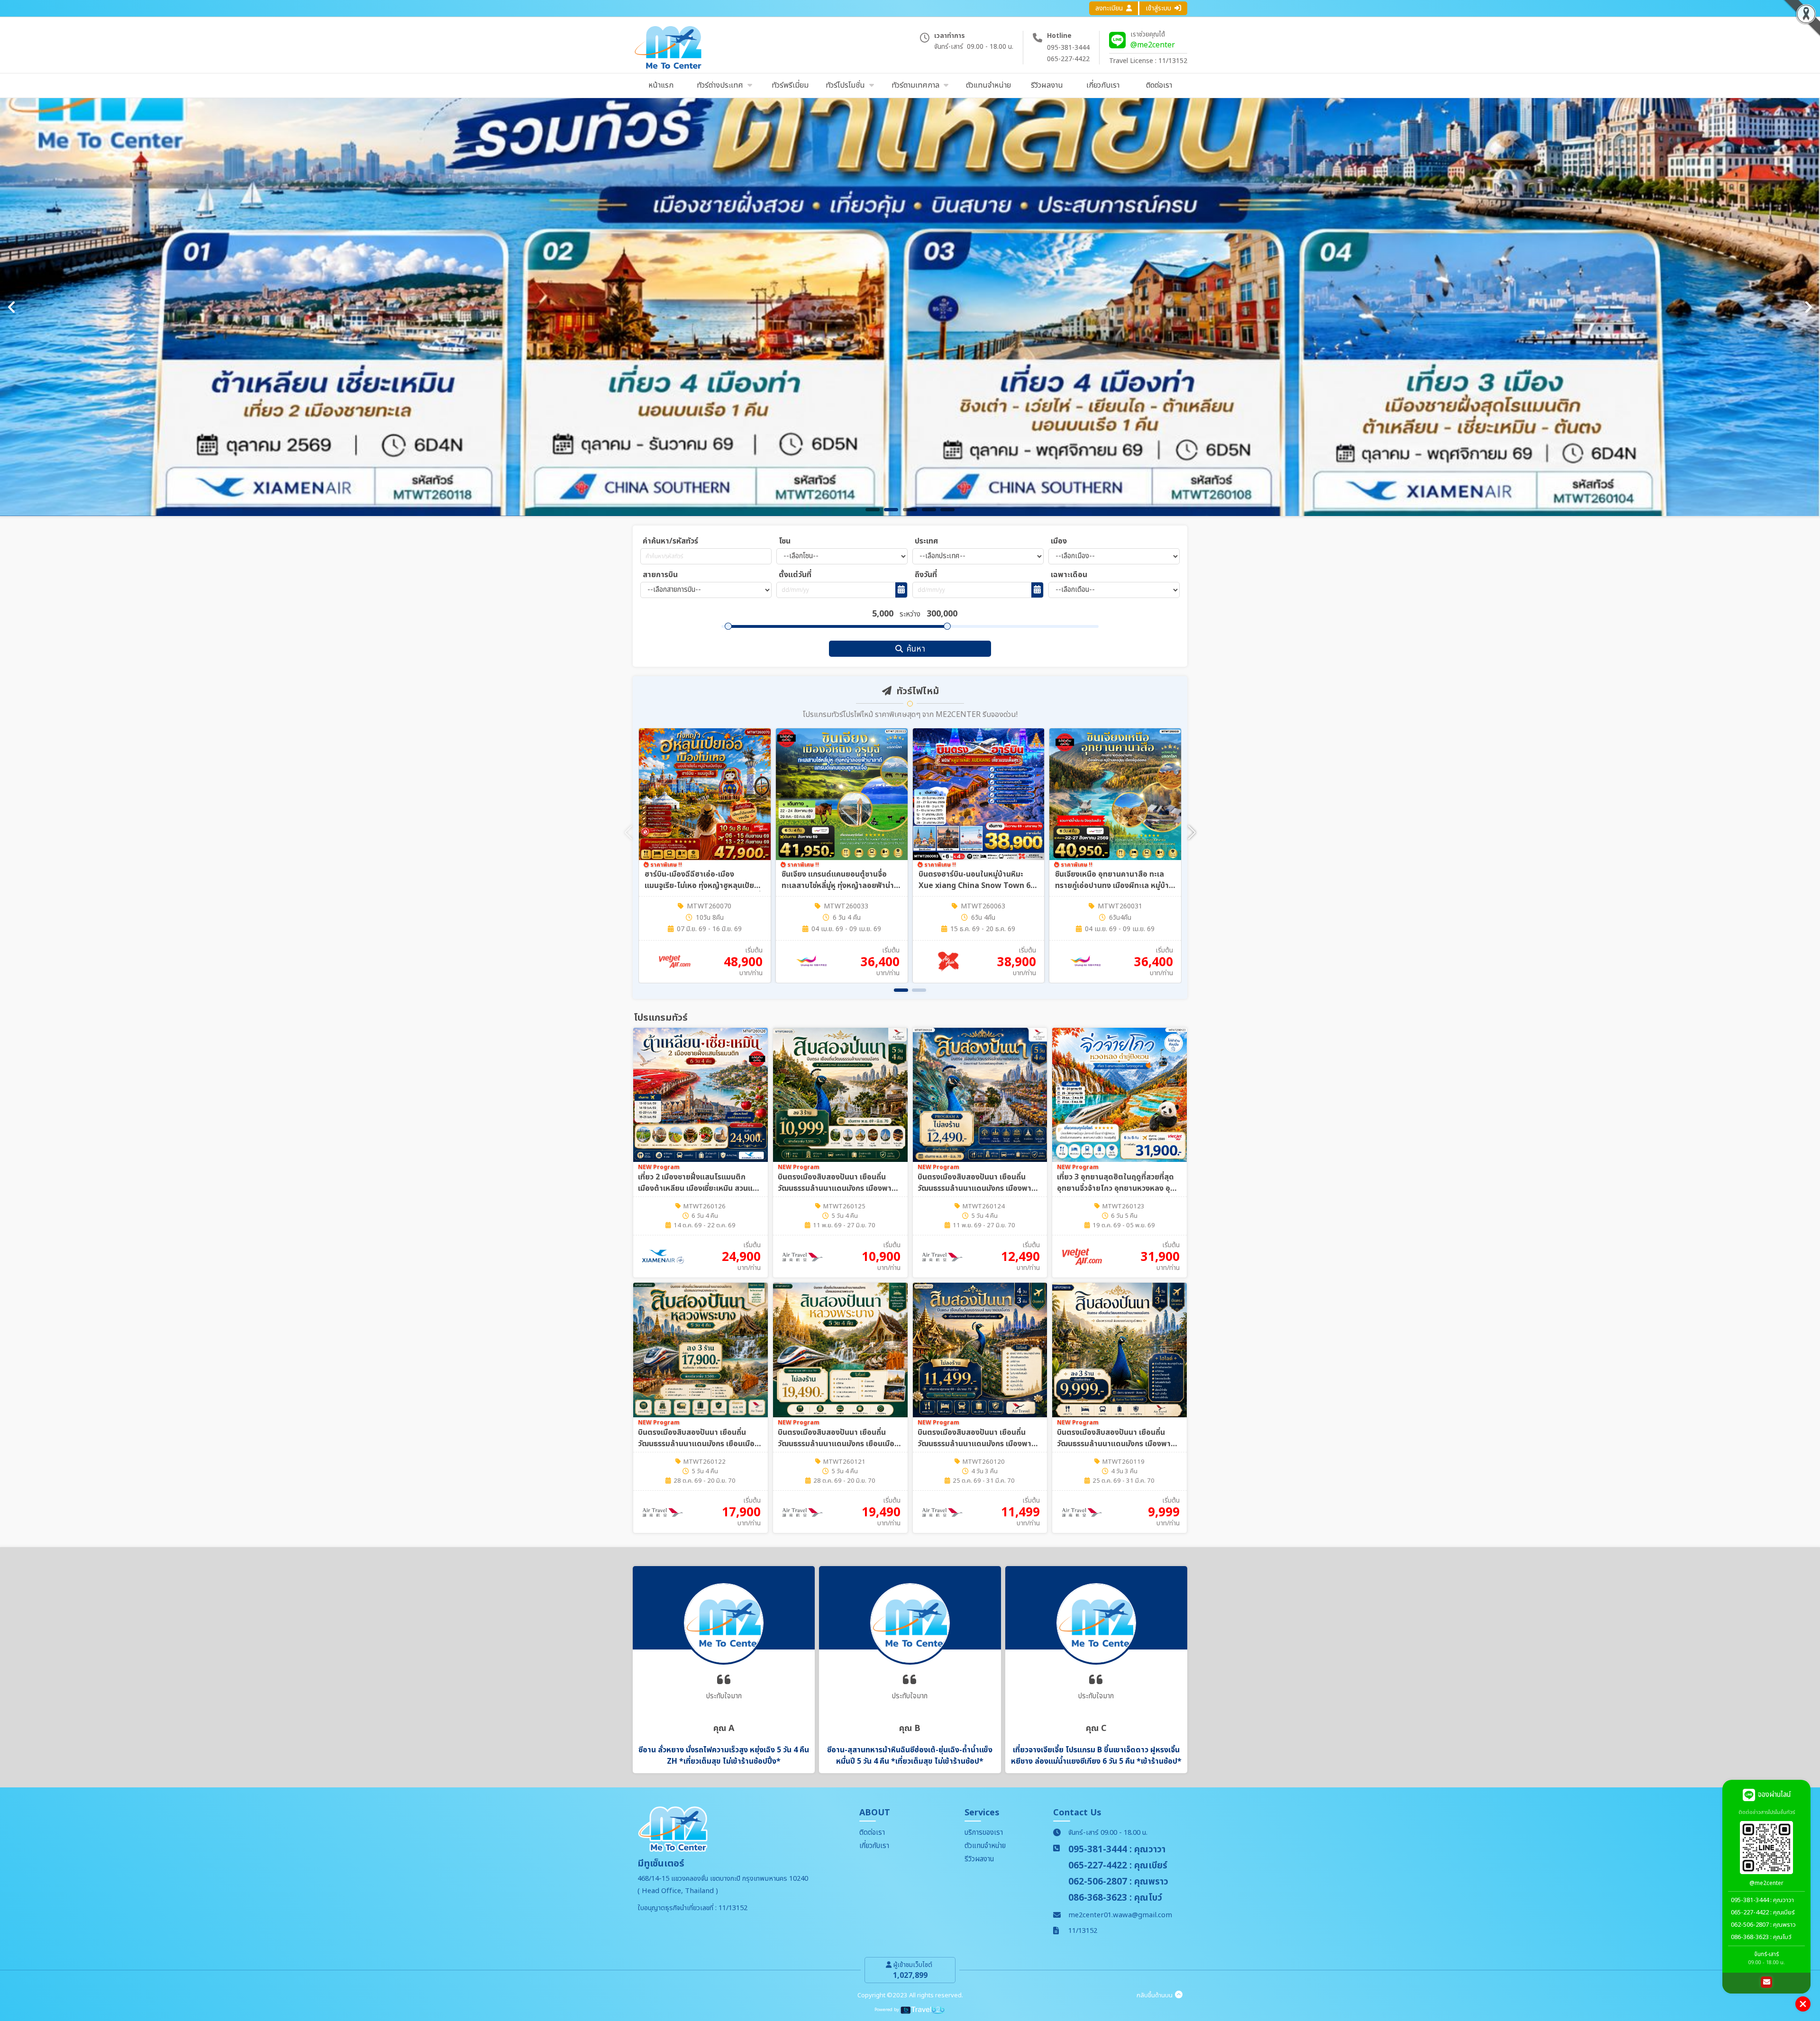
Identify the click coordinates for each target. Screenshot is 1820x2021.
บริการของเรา (984, 1833)
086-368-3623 (1750, 1937)
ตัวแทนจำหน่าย (985, 1846)
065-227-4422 (1068, 59)
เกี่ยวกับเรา (874, 1846)
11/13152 (1083, 1931)
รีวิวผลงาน (979, 1859)
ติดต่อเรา (872, 1833)
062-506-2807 (1750, 1925)
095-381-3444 (1068, 48)
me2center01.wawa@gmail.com (1120, 1915)
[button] (1192, 833)
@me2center (1153, 45)
